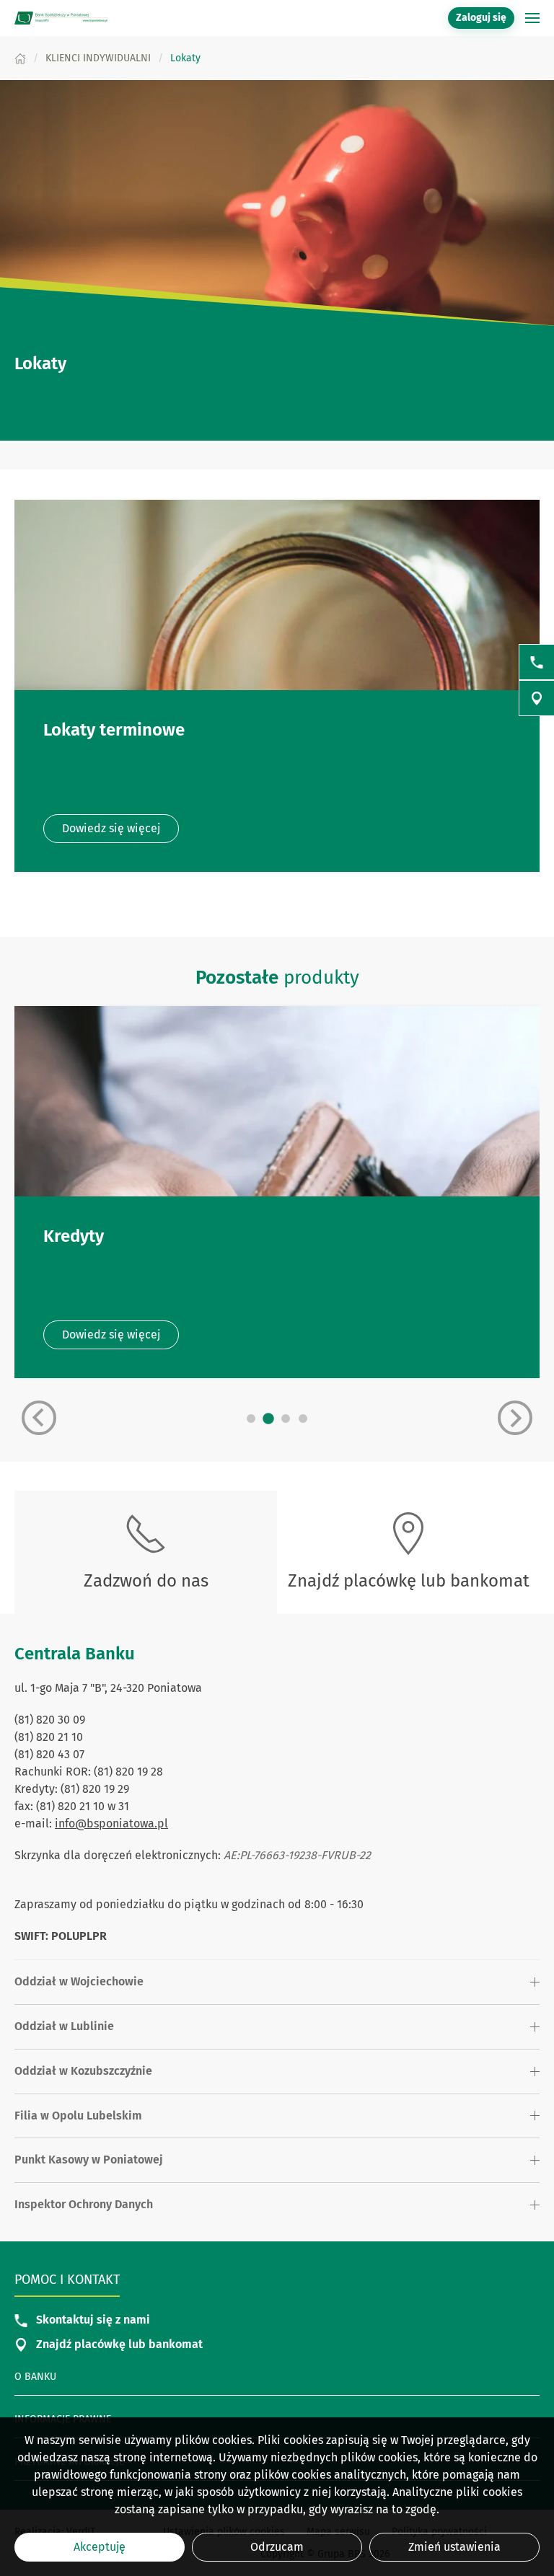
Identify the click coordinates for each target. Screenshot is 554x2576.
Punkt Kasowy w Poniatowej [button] (89, 2160)
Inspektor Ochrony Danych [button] (84, 2204)
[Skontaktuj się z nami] (537, 662)
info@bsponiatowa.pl (111, 1823)
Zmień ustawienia (454, 2547)
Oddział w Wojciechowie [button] (79, 1981)
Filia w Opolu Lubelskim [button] (78, 2116)
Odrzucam (277, 2547)
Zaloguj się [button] (481, 18)
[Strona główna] (20, 58)
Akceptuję (100, 2547)
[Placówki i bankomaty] (537, 698)
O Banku (35, 2377)
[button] (532, 18)
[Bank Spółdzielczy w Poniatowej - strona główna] (61, 18)
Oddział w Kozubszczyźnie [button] (83, 2071)
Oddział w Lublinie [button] (64, 2026)
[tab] (251, 1419)
